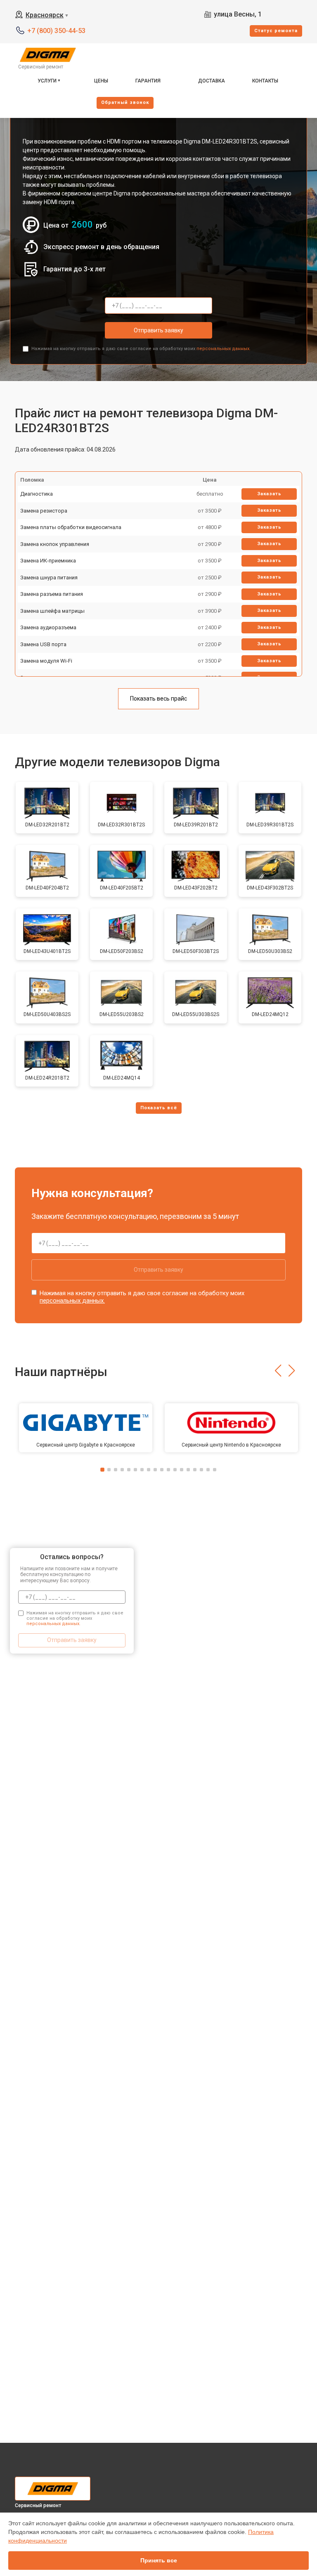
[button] (278, 1371)
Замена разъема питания (52, 594)
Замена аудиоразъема (48, 627)
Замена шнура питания (49, 578)
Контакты (265, 81)
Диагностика (37, 494)
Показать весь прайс (158, 699)
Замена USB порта (43, 644)
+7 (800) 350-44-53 (56, 31)
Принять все (159, 2560)
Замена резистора (44, 511)
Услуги (47, 81)
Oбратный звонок (125, 102)
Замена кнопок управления (55, 544)
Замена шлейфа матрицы (52, 611)
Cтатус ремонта (276, 31)
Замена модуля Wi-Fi (46, 661)
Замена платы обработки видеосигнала (71, 527)
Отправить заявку (158, 330)
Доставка (212, 81)
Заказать (269, 494)
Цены (101, 81)
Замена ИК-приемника (48, 561)
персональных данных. (224, 349)
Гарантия (148, 81)
